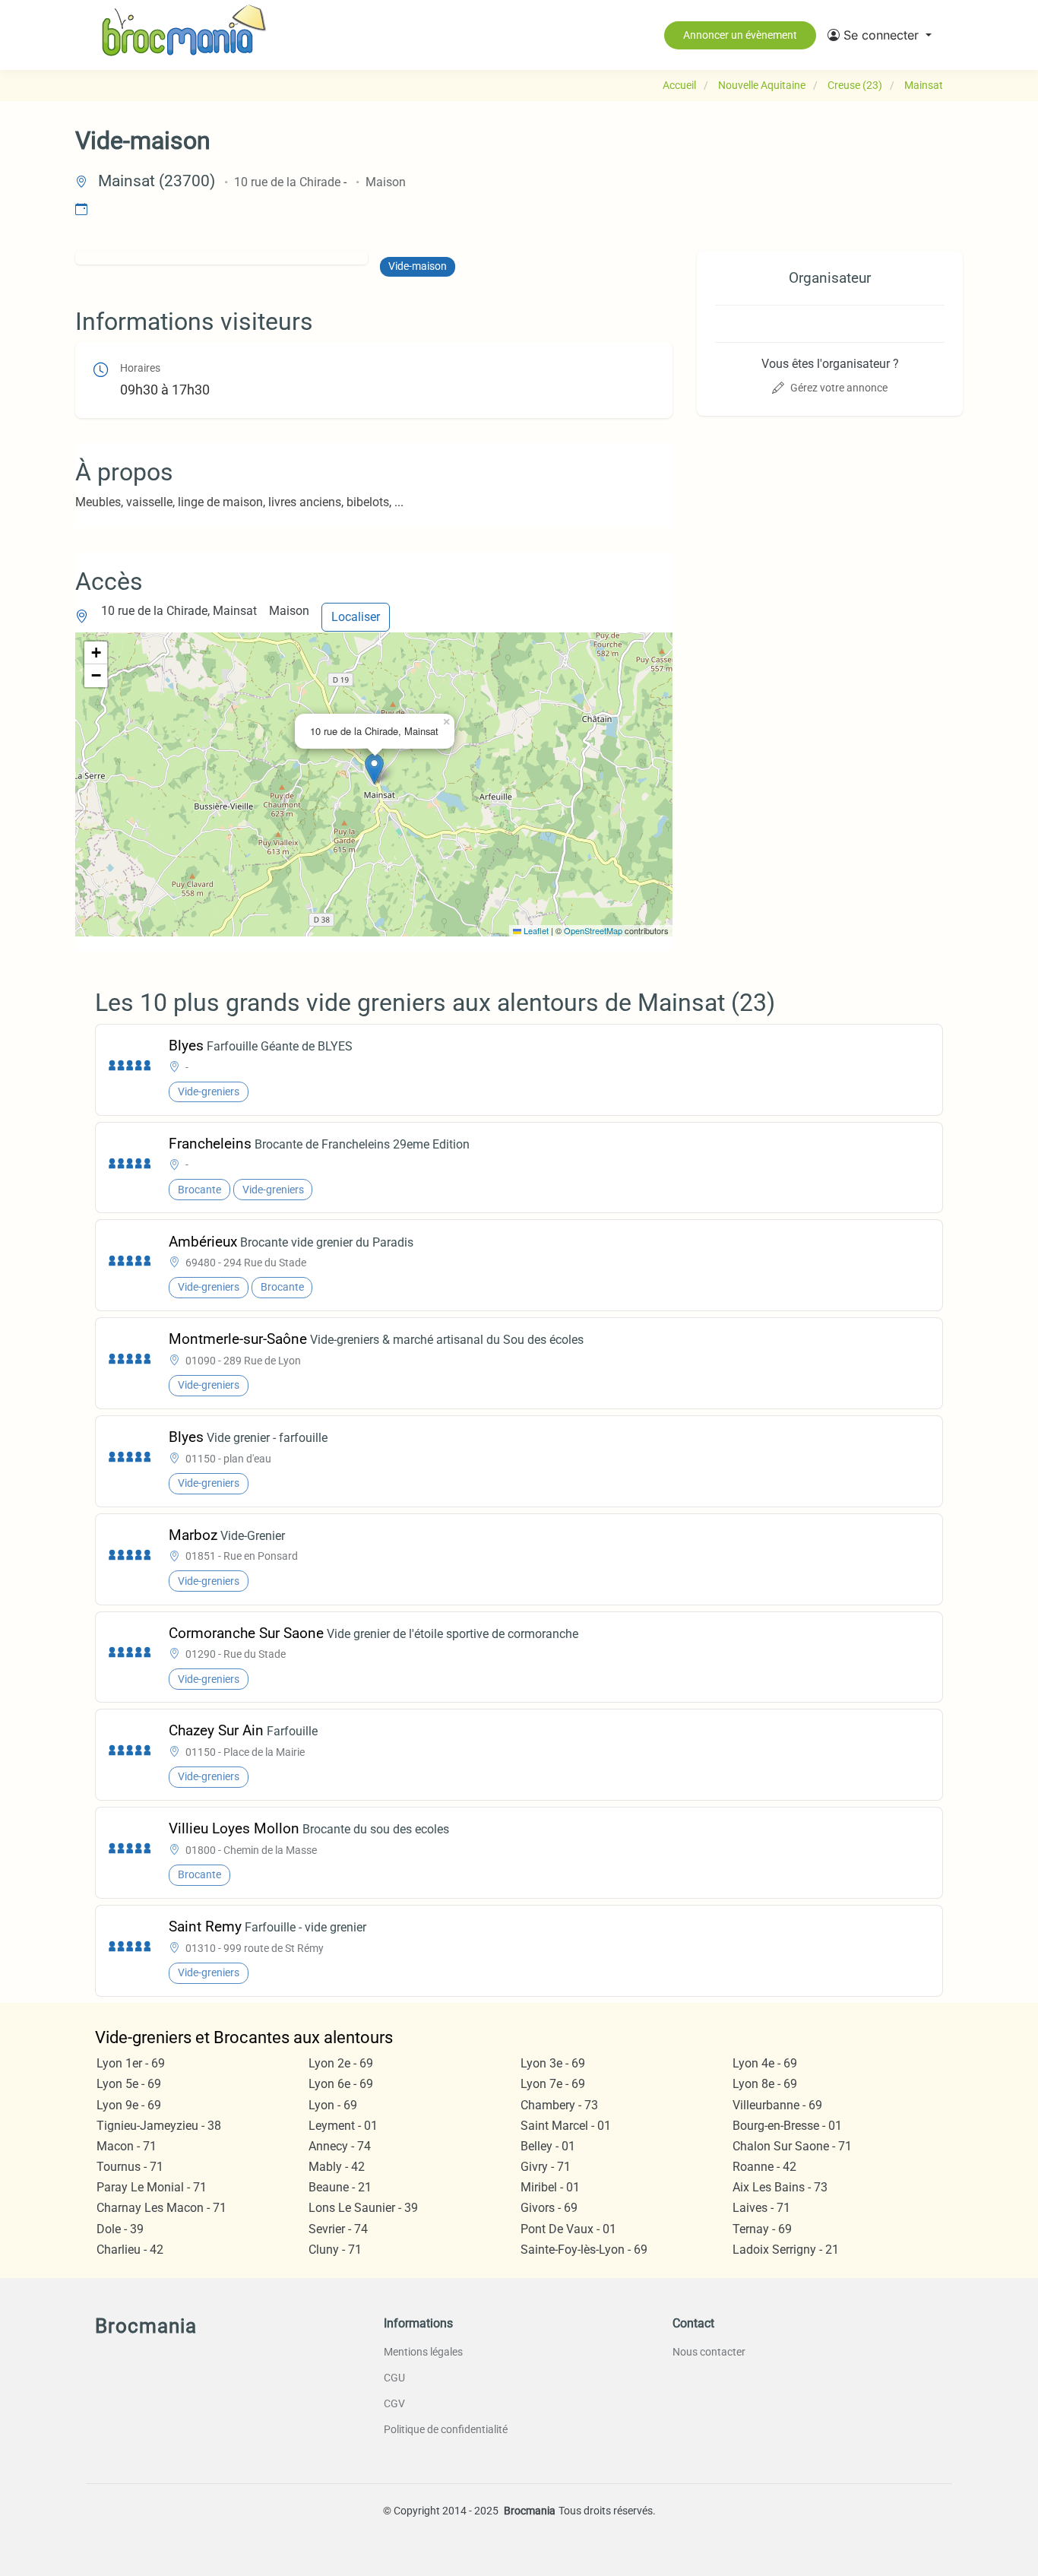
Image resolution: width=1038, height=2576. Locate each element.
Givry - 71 (546, 2167)
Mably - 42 (337, 2167)
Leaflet (535, 930)
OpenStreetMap (593, 930)
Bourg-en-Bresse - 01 (787, 2126)
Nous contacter (709, 2352)
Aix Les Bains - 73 (780, 2187)
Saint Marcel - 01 (566, 2126)
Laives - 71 (761, 2208)
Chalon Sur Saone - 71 (792, 2146)
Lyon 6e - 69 (341, 2084)
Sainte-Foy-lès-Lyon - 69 (584, 2250)
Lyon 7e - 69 (553, 2084)
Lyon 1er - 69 (131, 2063)
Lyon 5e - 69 (129, 2084)
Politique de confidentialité (446, 2429)
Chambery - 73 (559, 2105)
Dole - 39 (120, 2229)
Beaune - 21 (340, 2187)
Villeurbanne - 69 (777, 2105)
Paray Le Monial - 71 (152, 2187)
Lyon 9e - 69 (129, 2105)
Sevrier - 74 (338, 2229)
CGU (394, 2378)
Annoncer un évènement (740, 35)
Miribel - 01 (550, 2187)
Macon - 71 (127, 2146)
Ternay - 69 (762, 2229)
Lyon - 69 (333, 2105)
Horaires (140, 368)
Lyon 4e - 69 (765, 2063)
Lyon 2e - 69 (341, 2063)
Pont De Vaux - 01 (568, 2229)
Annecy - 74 (340, 2146)
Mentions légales (423, 2352)
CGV (394, 2403)
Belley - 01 (548, 2146)
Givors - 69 (549, 2208)
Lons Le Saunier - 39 (363, 2208)
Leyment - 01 (343, 2126)
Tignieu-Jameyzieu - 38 (159, 2126)
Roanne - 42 (764, 2167)
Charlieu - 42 (130, 2250)
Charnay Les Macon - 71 (161, 2208)
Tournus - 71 (130, 2167)
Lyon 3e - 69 (553, 2063)
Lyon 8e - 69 (765, 2084)
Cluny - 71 (335, 2250)
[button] (880, 35)
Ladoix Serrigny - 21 (786, 2250)
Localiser (356, 617)
